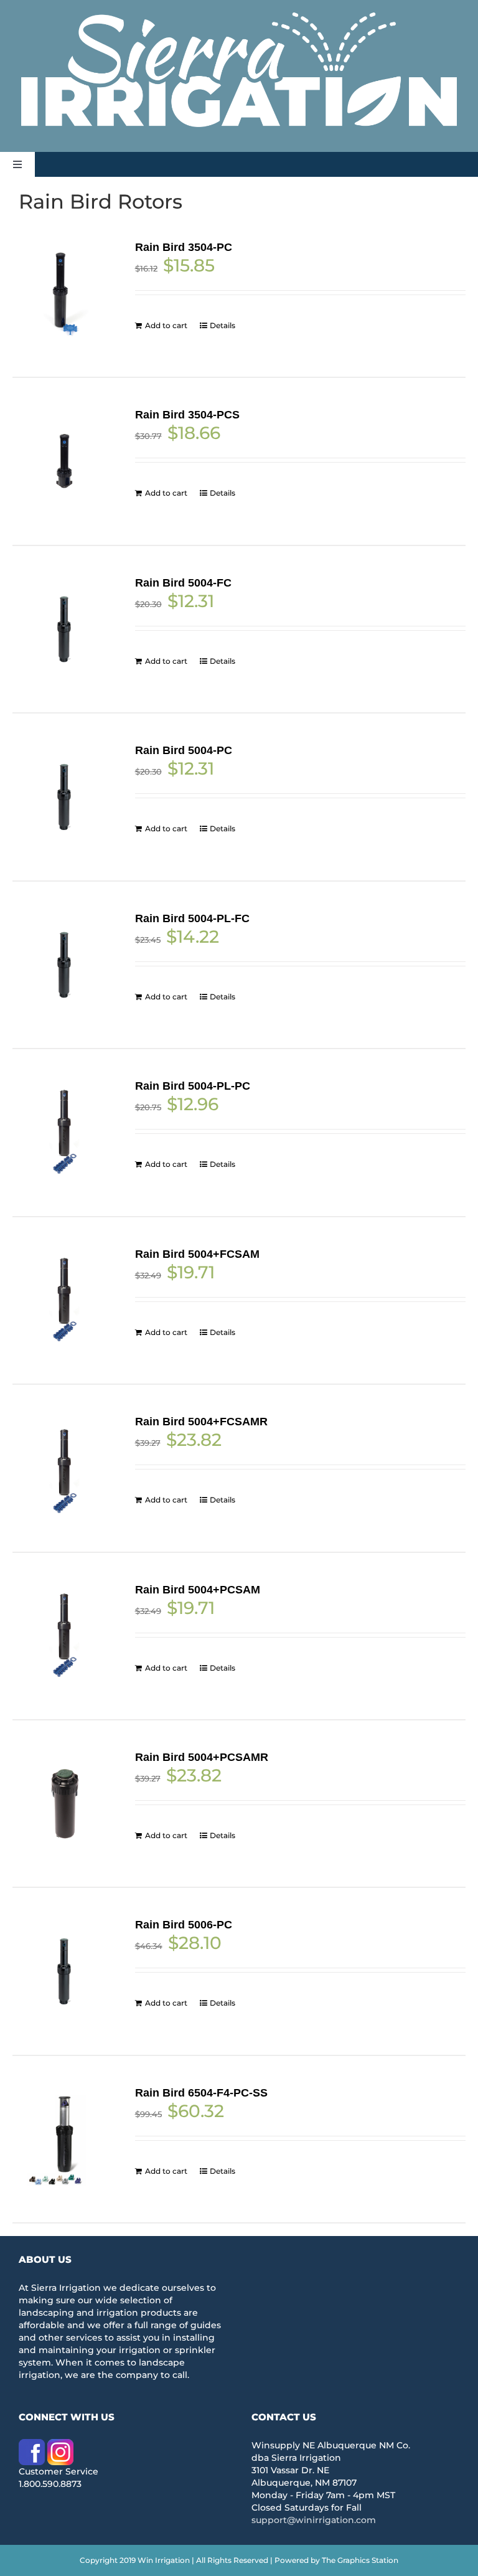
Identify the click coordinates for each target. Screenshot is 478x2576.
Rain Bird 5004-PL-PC (193, 1086)
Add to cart (166, 325)
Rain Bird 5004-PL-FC (192, 918)
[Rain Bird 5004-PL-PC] (64, 1132)
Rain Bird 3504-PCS (187, 415)
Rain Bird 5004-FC (183, 583)
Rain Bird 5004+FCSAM (197, 1254)
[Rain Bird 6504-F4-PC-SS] (64, 2139)
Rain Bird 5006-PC (184, 1925)
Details (223, 325)
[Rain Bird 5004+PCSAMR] (64, 1804)
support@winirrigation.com (314, 2520)
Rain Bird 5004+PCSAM (198, 1590)
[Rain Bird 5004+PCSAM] (64, 1636)
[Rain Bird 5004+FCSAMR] (64, 1468)
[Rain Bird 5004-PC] (64, 797)
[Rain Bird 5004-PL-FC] (64, 965)
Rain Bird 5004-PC (184, 750)
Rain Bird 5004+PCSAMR (202, 1757)
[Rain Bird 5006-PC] (64, 1971)
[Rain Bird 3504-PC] (64, 294)
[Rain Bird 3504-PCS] (64, 461)
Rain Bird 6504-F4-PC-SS (201, 2093)
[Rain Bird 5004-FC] (64, 629)
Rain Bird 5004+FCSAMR (201, 1422)
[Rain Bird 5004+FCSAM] (64, 1300)
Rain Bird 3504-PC (184, 247)
